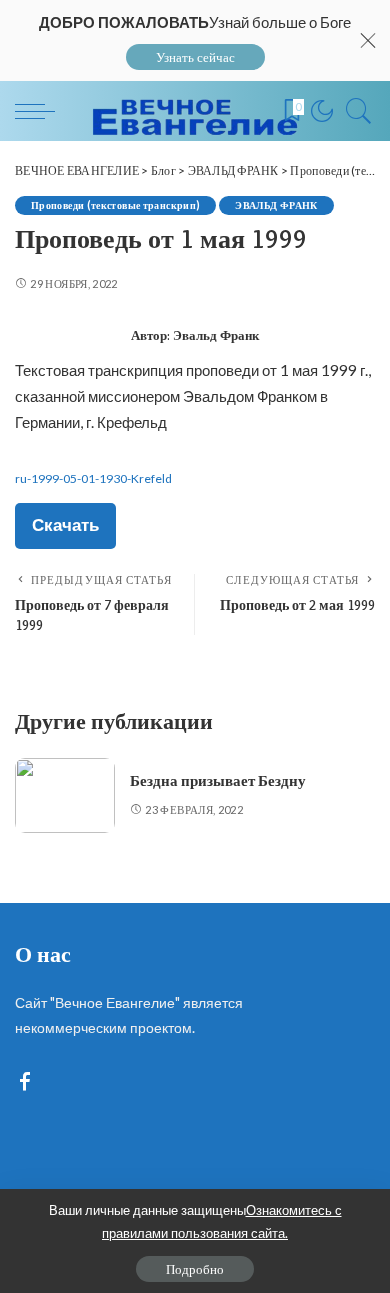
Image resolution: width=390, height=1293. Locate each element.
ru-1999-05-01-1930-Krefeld (93, 478)
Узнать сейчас (195, 57)
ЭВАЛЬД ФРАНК (276, 205)
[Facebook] (25, 1082)
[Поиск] (354, 111)
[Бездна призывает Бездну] (65, 795)
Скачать (65, 524)
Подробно (195, 1269)
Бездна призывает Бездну (218, 781)
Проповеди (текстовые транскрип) (115, 205)
